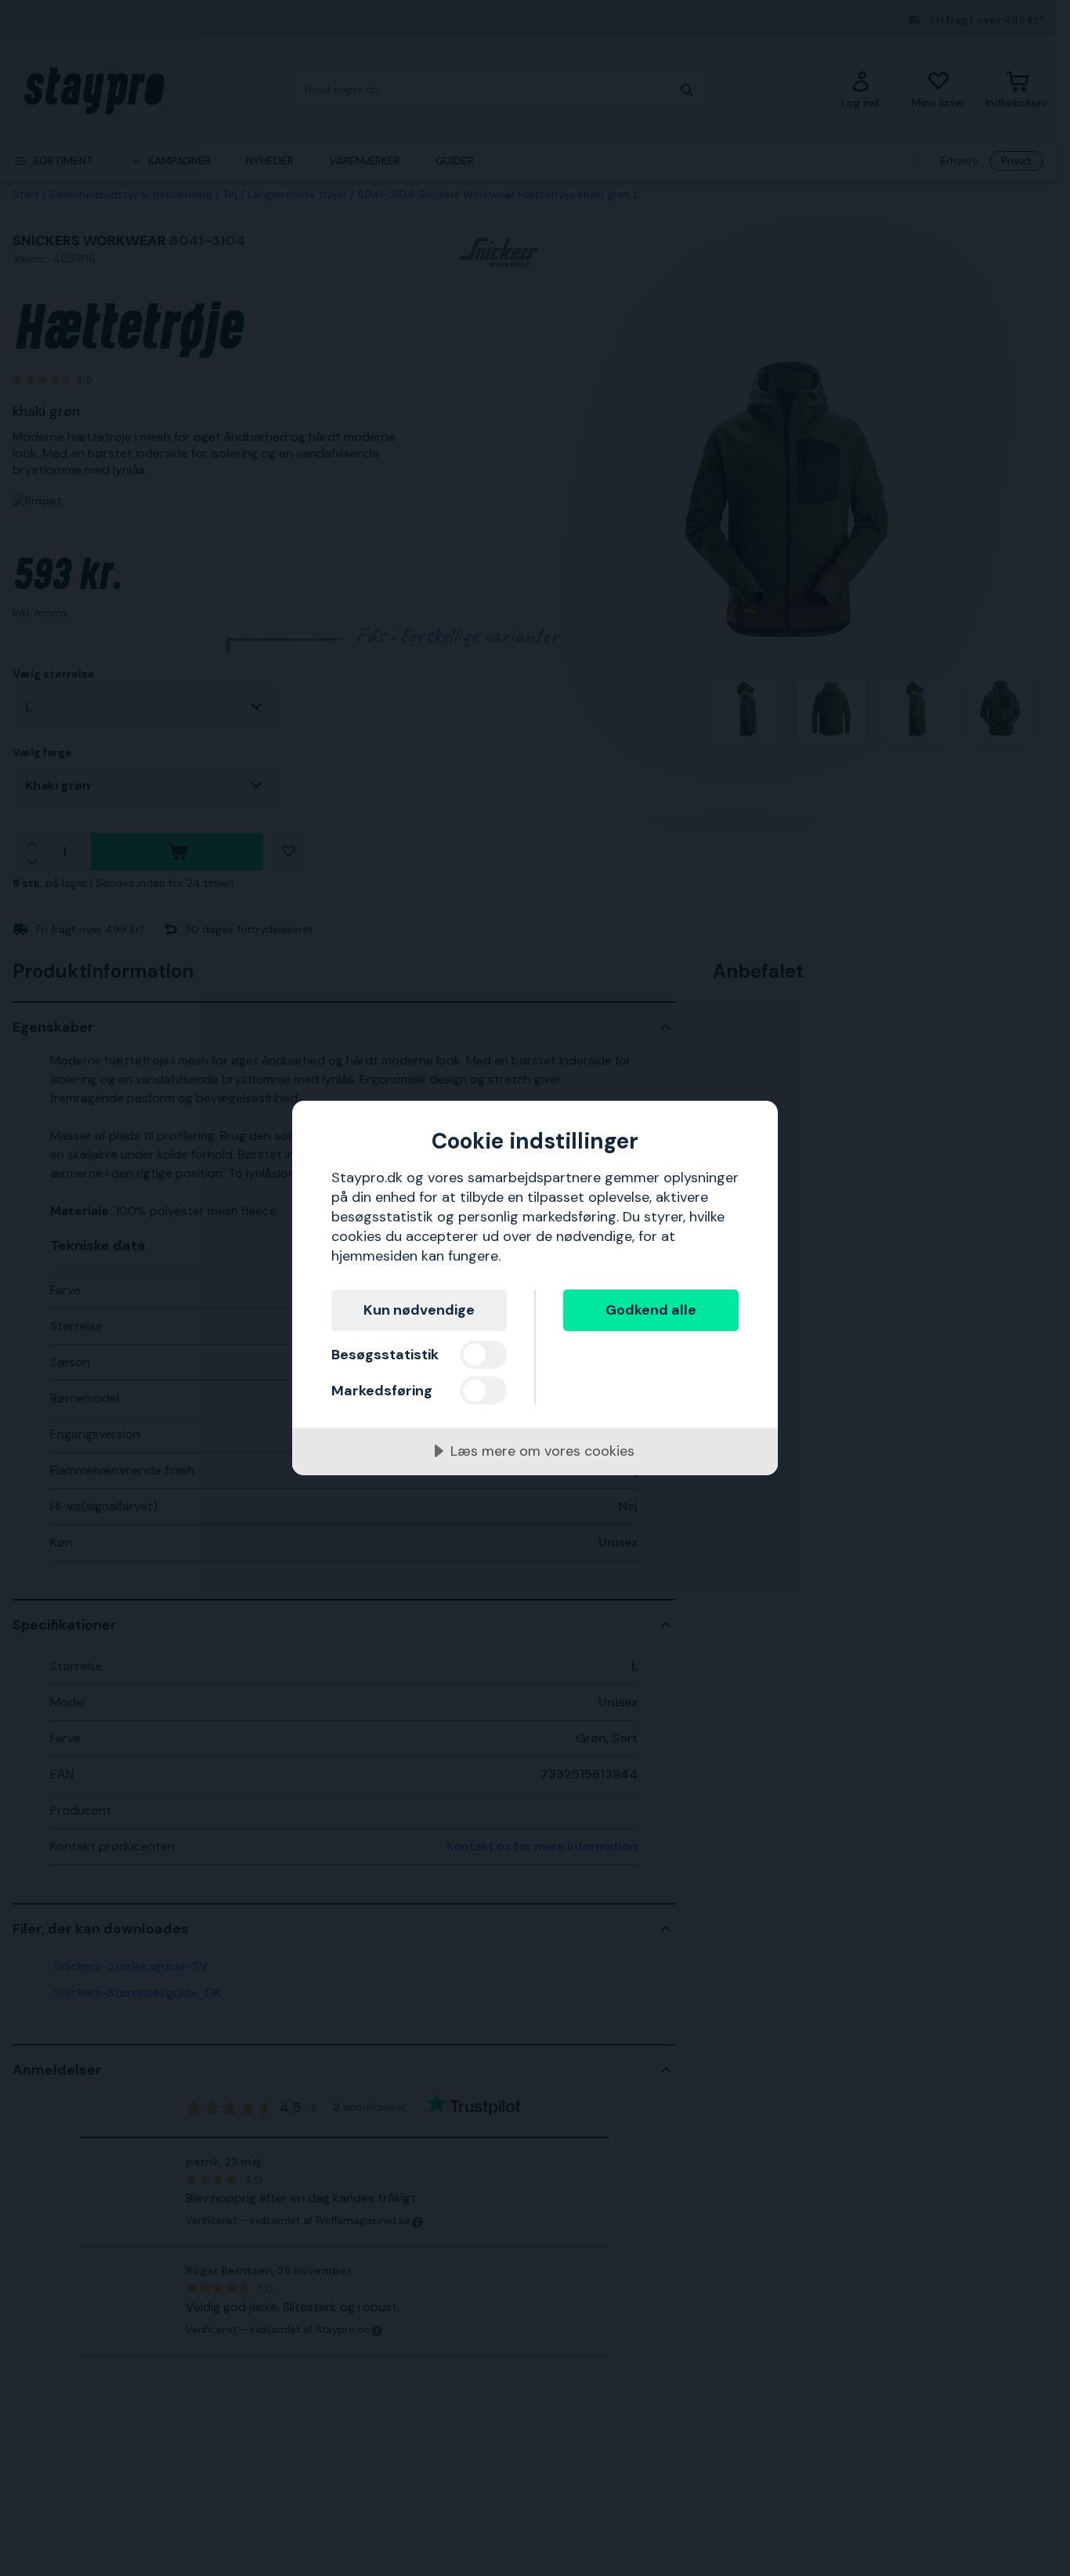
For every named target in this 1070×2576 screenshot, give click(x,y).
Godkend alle (651, 1310)
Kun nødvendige (419, 1310)
